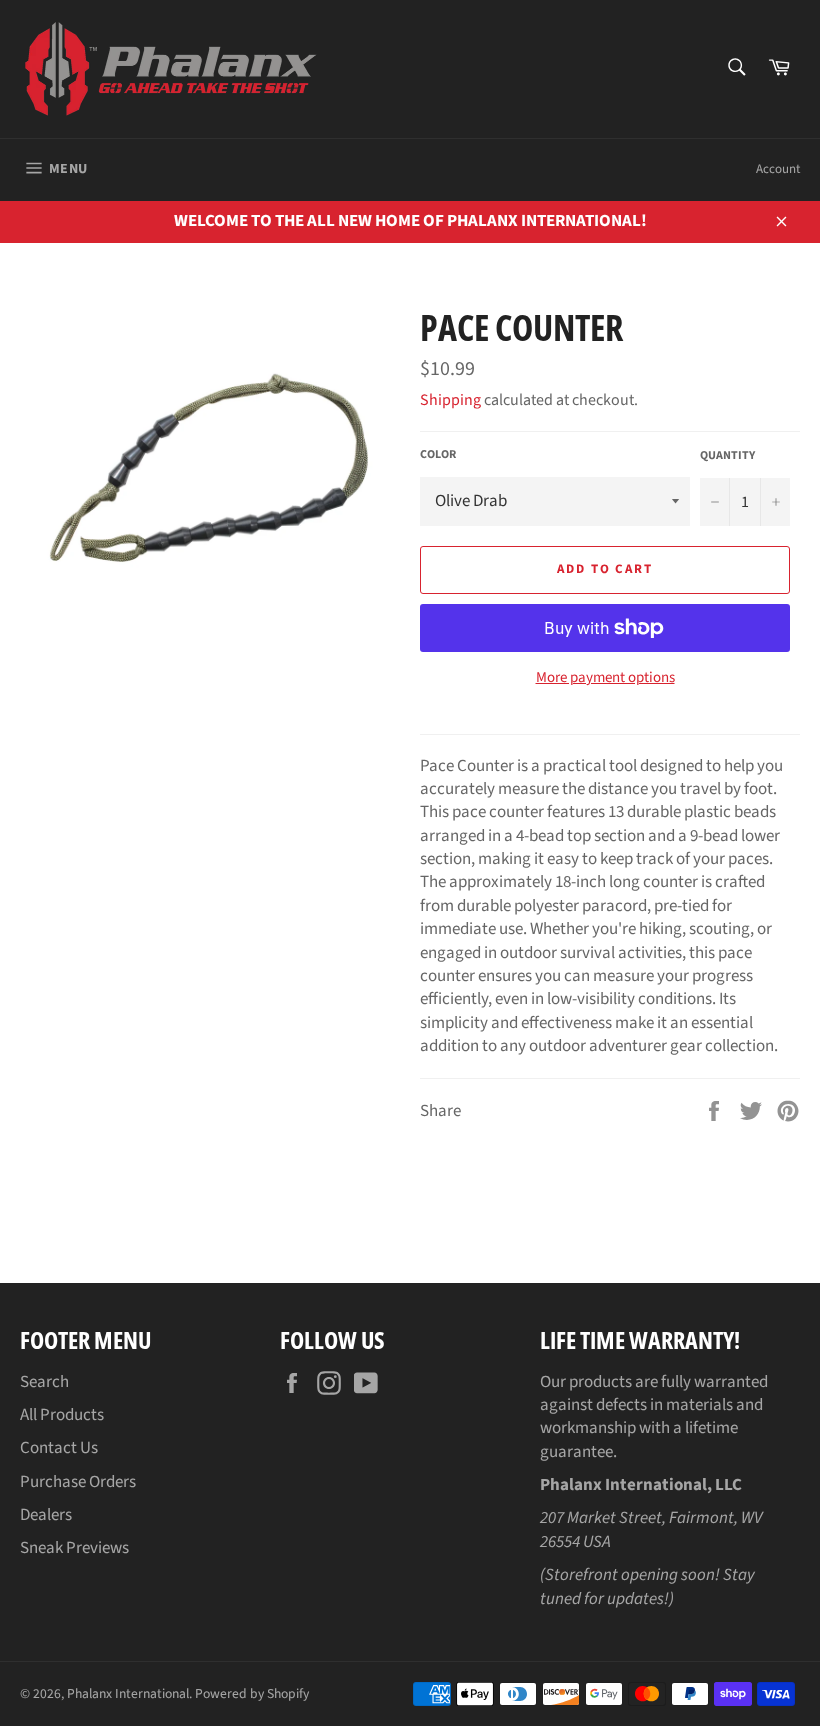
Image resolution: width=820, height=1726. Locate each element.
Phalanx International (128, 1693)
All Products (62, 1415)
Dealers (46, 1515)
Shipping (450, 400)
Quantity (727, 456)
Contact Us (59, 1448)
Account (778, 169)
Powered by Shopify (252, 1693)
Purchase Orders (78, 1482)
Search (44, 1382)
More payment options (605, 678)
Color (438, 455)
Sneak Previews (74, 1548)
